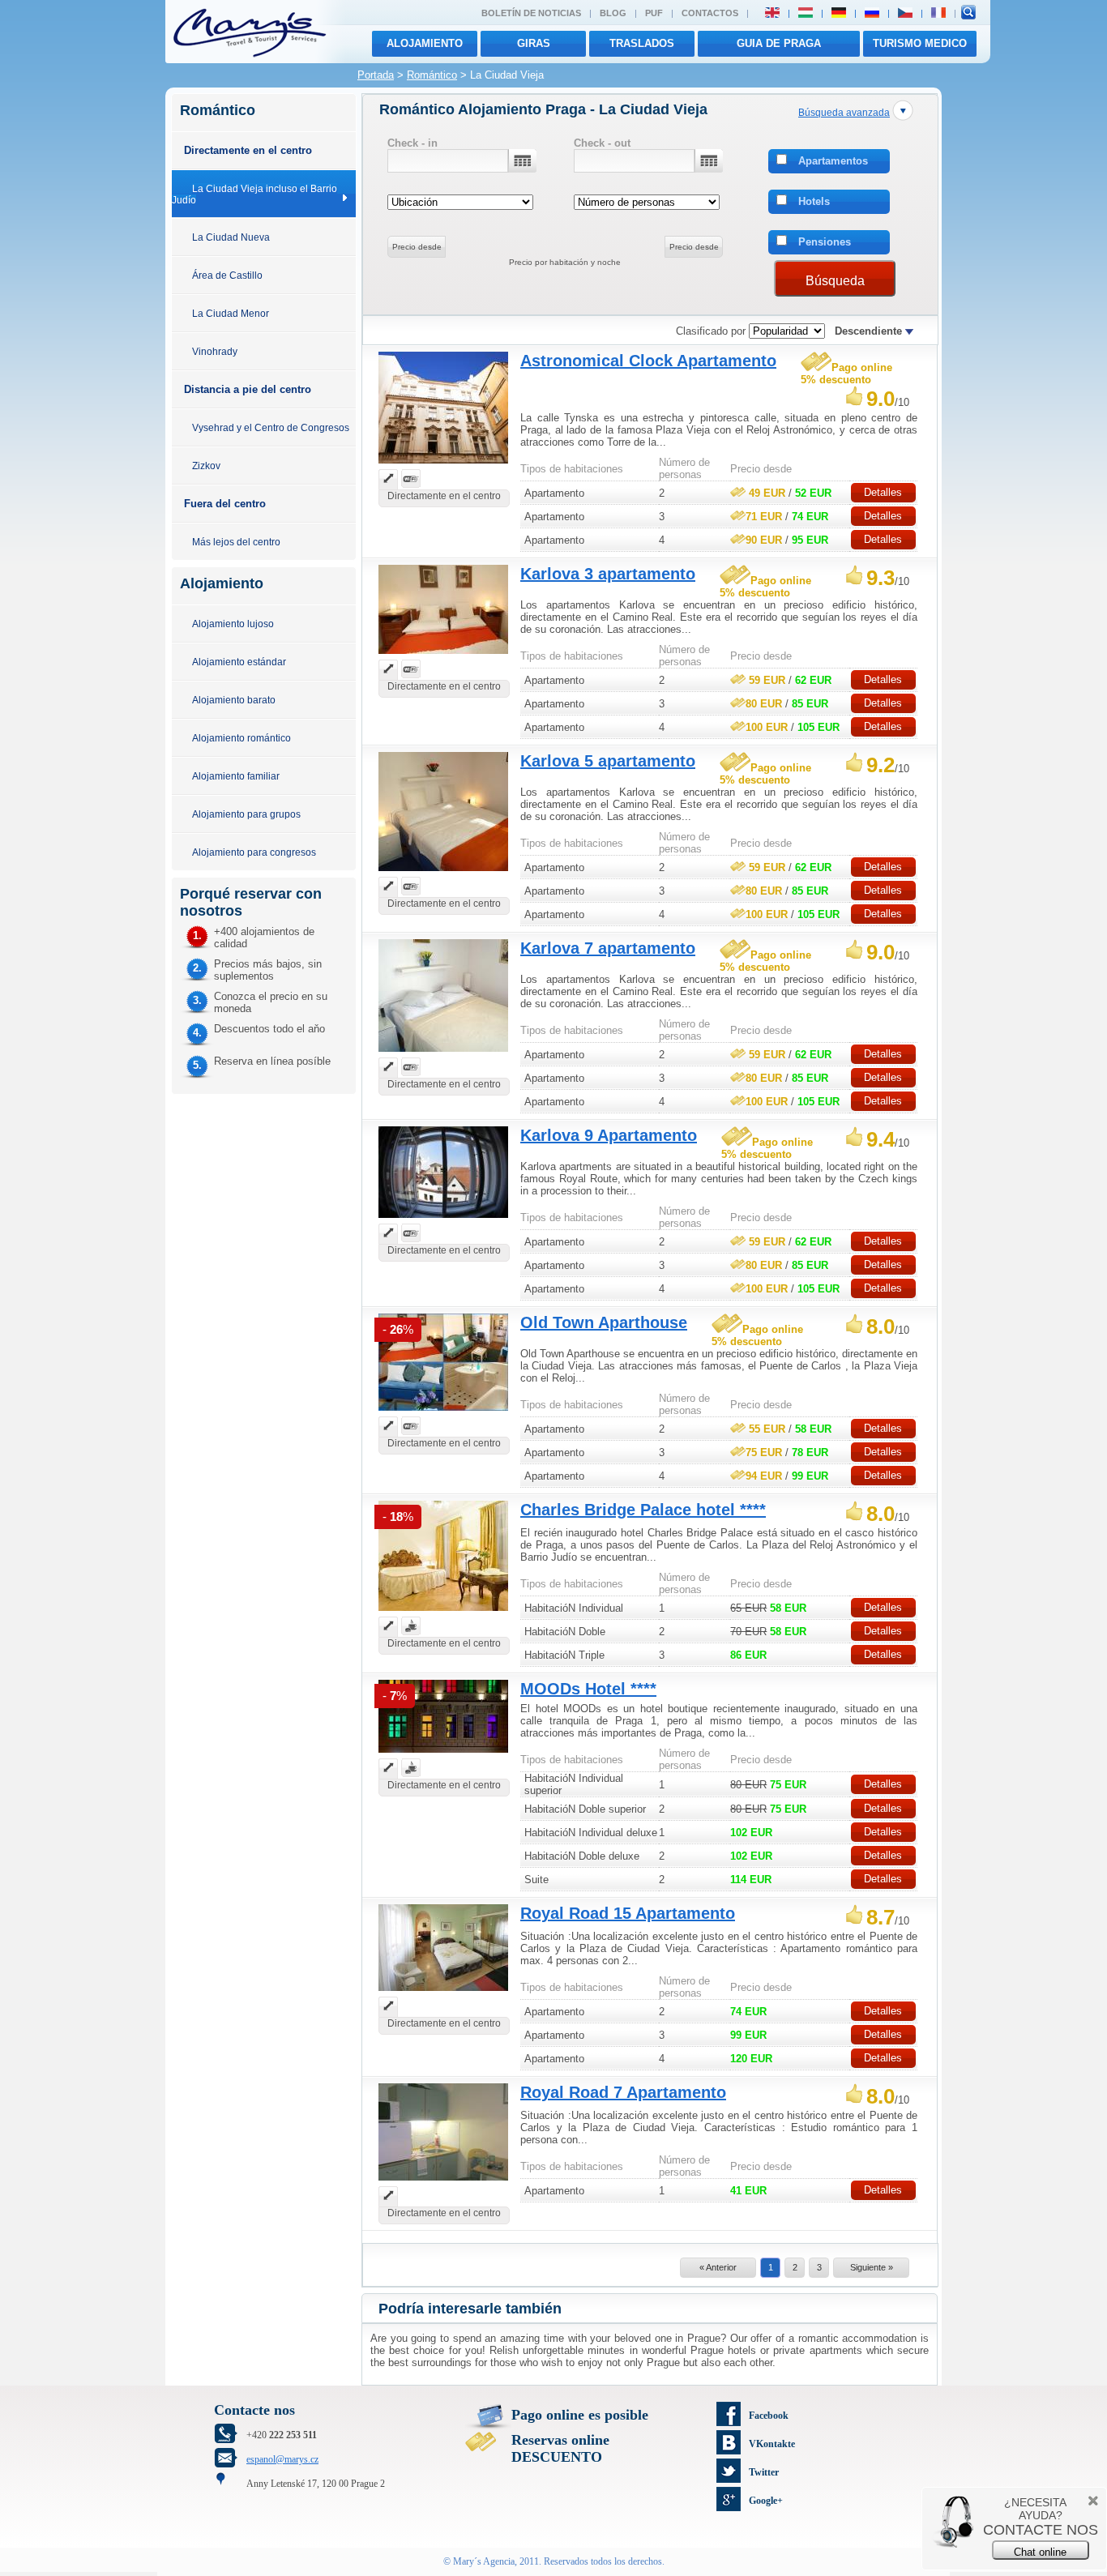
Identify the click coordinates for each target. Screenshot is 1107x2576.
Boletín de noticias (531, 13)
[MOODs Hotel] (443, 1755)
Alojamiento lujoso (233, 624)
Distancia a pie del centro (248, 389)
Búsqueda (835, 281)
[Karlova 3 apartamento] (443, 656)
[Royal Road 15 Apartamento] (443, 1993)
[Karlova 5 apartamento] (443, 873)
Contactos (710, 13)
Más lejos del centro (236, 542)
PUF (654, 13)
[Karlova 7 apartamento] (443, 1054)
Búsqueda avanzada (844, 112)
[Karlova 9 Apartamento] (443, 1220)
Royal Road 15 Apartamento (628, 1913)
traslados (642, 43)
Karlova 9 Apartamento (609, 1135)
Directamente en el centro (248, 150)
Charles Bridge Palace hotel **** (643, 1510)
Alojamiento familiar (236, 776)
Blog (613, 13)
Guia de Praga (779, 43)
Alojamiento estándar (239, 662)
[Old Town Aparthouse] (443, 1413)
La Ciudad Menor (231, 313)
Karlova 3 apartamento (608, 574)
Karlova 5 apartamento (608, 761)
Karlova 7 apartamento (608, 948)
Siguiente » (872, 2267)
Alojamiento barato (234, 700)
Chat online (1040, 2552)
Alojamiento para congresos (254, 852)
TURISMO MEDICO (920, 43)
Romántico (432, 75)
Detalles (883, 492)
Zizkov (206, 466)
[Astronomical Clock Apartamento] (443, 466)
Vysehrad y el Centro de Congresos (271, 427)
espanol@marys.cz (282, 2459)
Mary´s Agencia (484, 2561)
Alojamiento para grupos (246, 814)
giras (534, 43)
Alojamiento (425, 43)
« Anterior (718, 2267)
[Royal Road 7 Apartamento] (443, 2183)
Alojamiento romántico (241, 738)
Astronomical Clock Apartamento (648, 361)
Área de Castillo (227, 275)
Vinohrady (215, 351)
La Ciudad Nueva (231, 237)
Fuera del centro (225, 504)
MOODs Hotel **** (588, 1689)
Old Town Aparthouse (604, 1322)
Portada (376, 75)
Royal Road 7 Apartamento (623, 2092)
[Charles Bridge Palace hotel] (443, 1613)
